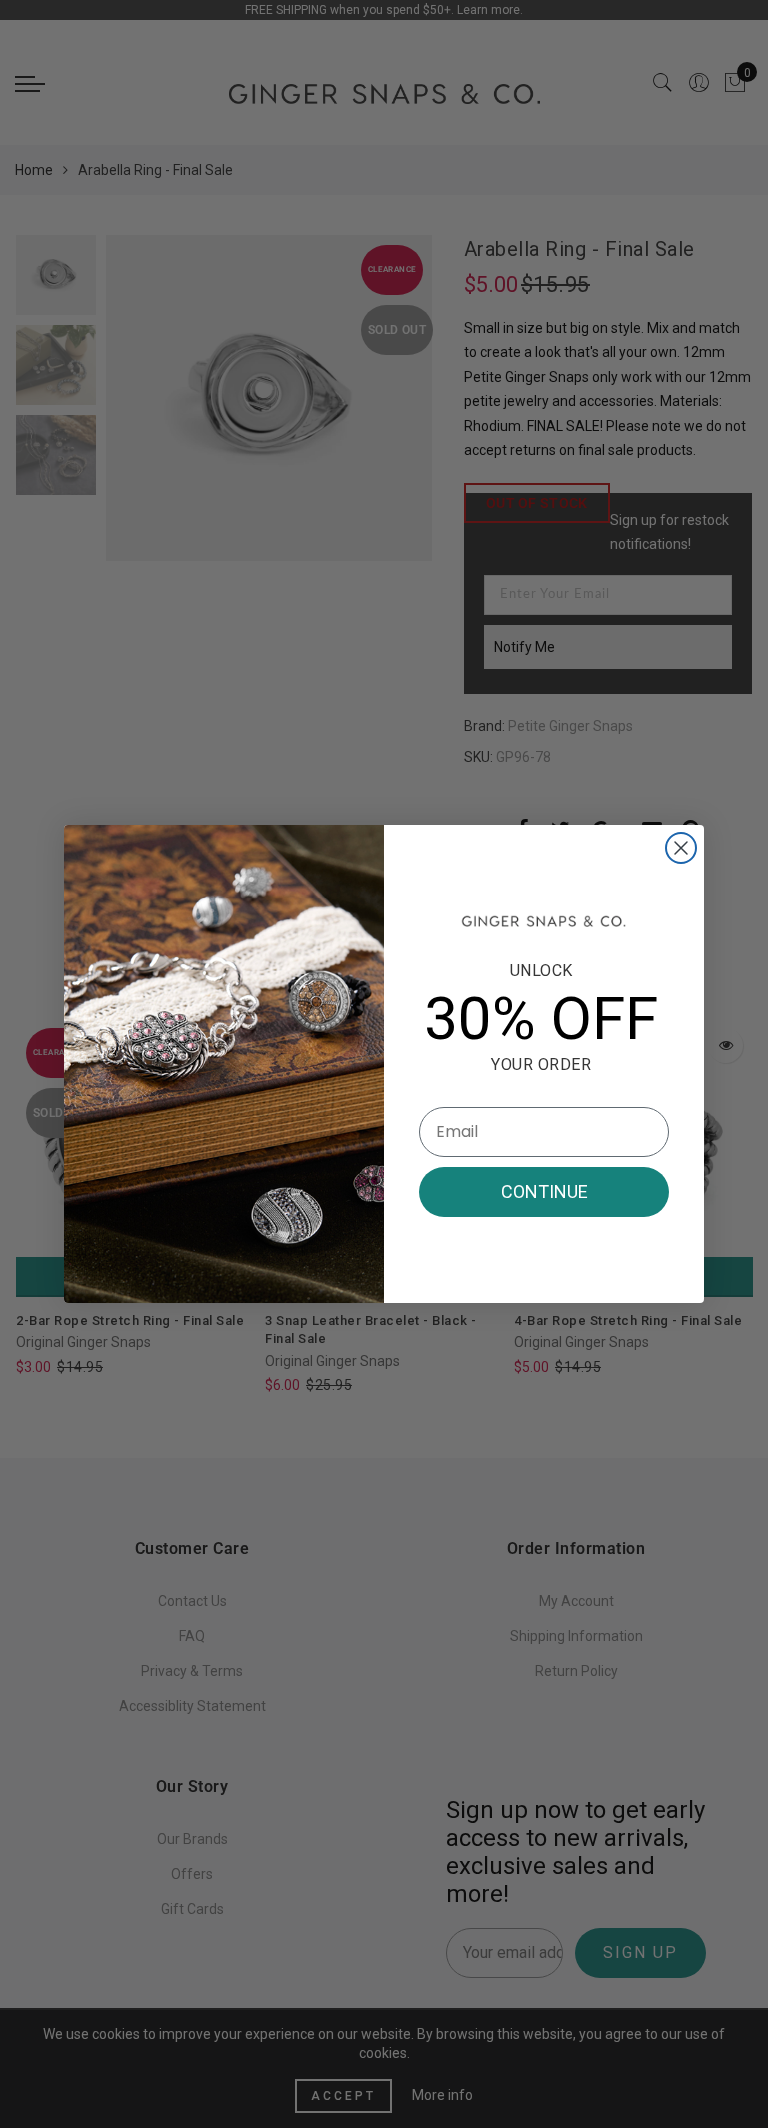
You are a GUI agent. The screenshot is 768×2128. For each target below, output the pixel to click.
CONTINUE (544, 1191)
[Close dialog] (681, 848)
